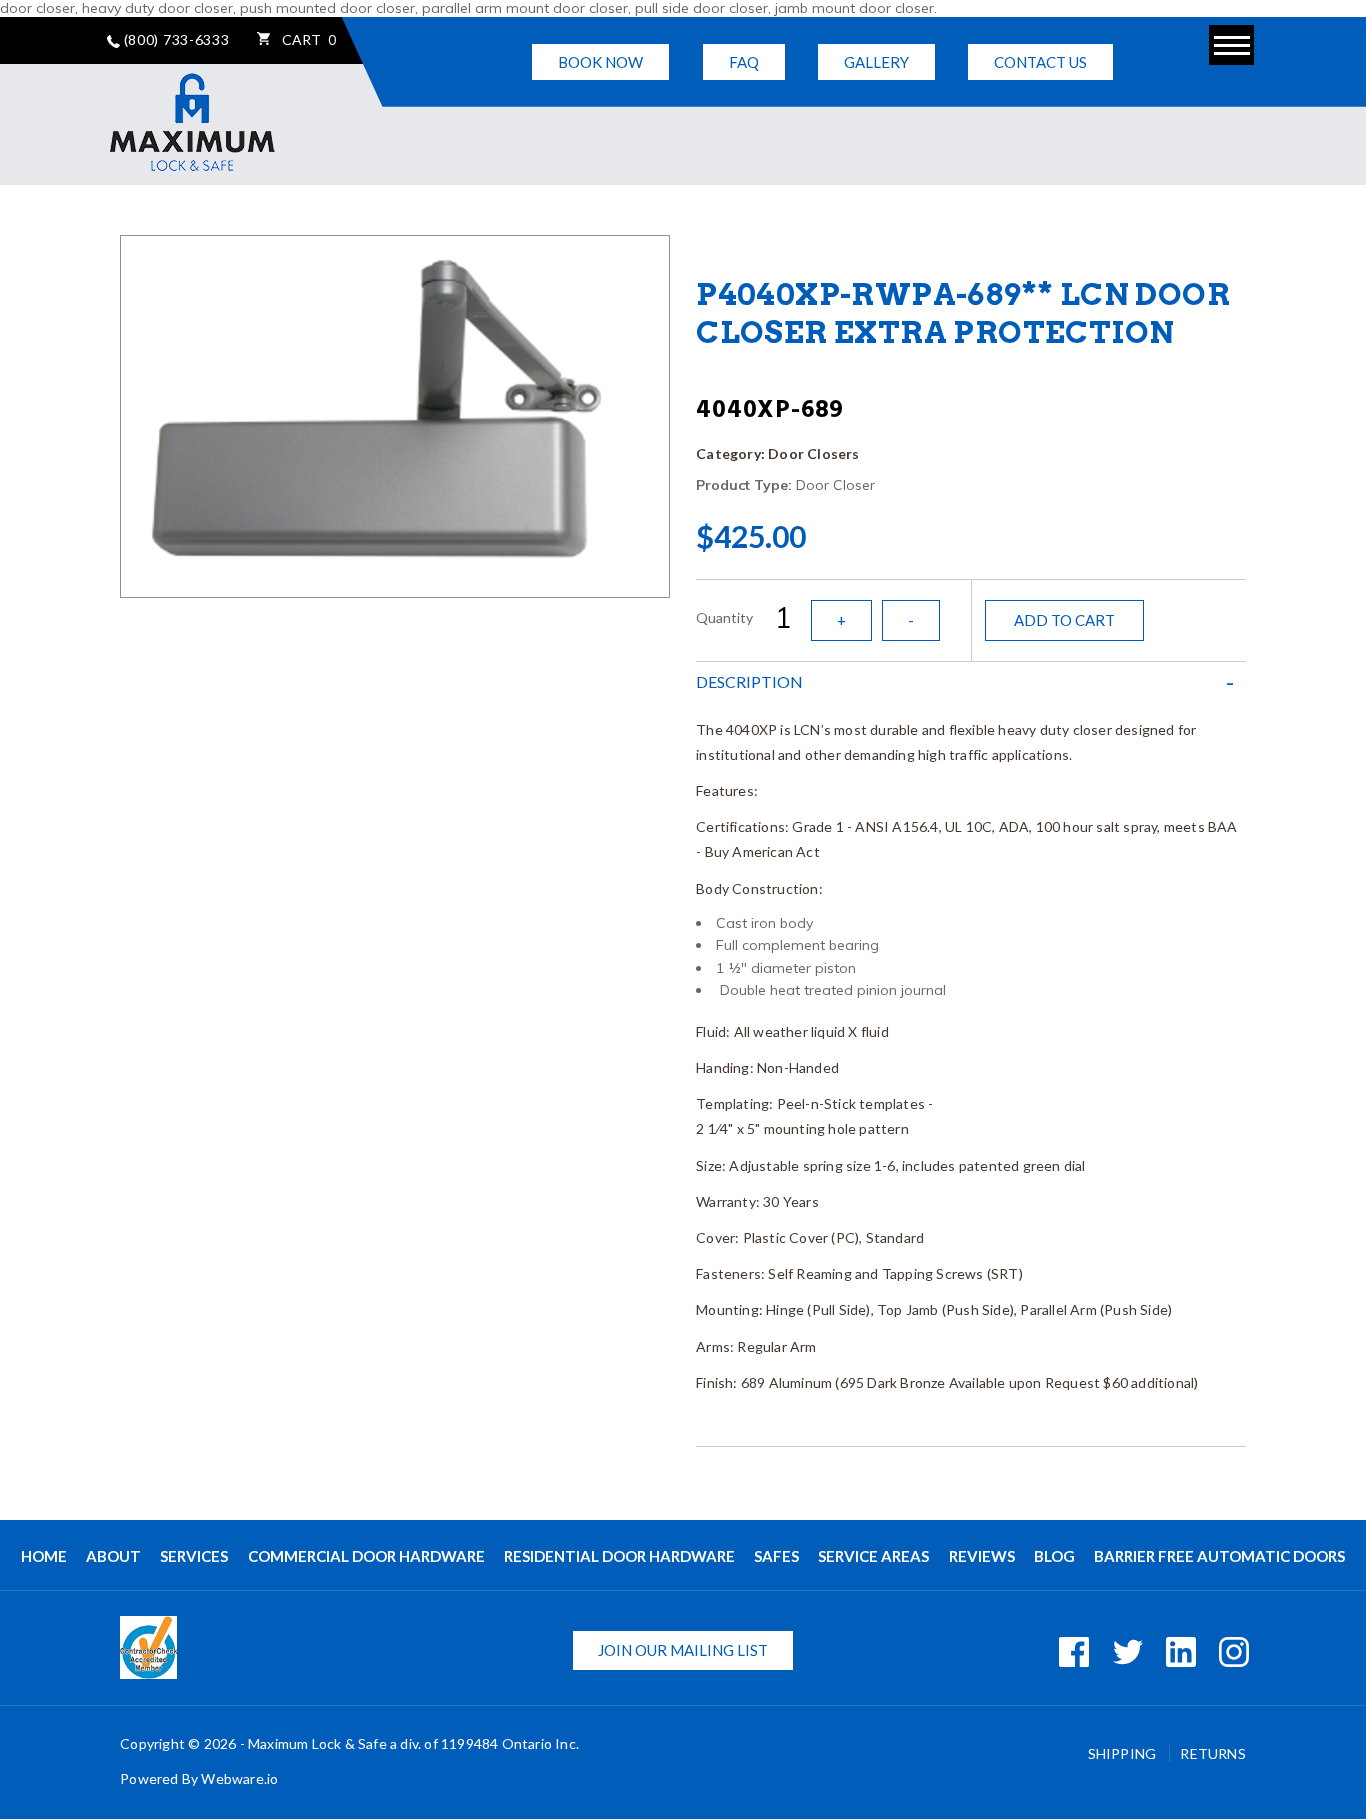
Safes (776, 1556)
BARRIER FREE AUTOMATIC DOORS (1219, 1556)
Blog (1054, 1556)
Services (194, 1556)
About (113, 1556)
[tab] (971, 682)
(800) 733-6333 (175, 39)
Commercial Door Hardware (366, 1556)
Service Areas (873, 1556)
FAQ (744, 62)
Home (44, 1556)
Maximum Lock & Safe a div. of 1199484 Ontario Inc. (413, 1743)
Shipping (1124, 1753)
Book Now (600, 62)
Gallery (876, 62)
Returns (1212, 1753)
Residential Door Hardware (619, 1556)
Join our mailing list (683, 1650)
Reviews (982, 1556)
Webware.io (239, 1778)
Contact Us (1040, 62)
